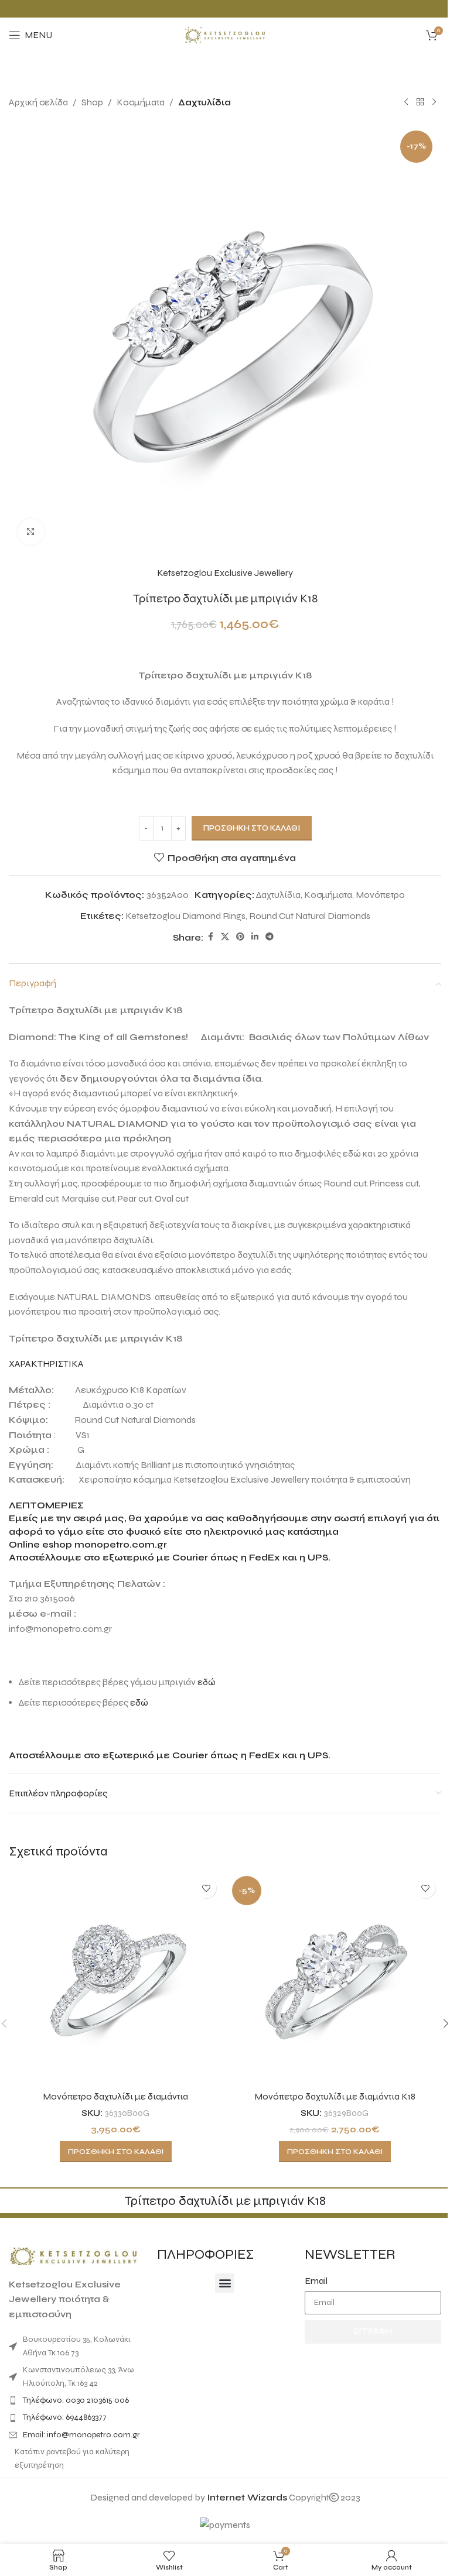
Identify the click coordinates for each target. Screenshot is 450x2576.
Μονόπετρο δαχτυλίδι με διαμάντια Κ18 (335, 2096)
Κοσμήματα (141, 102)
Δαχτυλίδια (204, 102)
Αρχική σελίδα (38, 102)
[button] (225, 2283)
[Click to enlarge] (31, 532)
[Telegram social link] (270, 937)
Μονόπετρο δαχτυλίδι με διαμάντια (115, 2096)
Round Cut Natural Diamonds (310, 916)
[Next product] (434, 102)
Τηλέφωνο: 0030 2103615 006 (76, 2400)
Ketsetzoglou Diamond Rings (185, 916)
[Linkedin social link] (255, 937)
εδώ (207, 1682)
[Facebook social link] (210, 937)
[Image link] (73, 2256)
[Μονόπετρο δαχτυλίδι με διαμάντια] (115, 1978)
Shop (92, 102)
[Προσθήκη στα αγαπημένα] (206, 1888)
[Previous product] (406, 102)
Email (316, 2281)
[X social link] (225, 937)
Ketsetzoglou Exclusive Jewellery (225, 573)
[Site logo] (225, 34)
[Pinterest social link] (240, 937)
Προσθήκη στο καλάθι (252, 828)
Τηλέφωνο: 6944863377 (65, 2417)
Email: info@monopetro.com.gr (81, 2435)
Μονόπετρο (380, 895)
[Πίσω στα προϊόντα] (420, 102)
